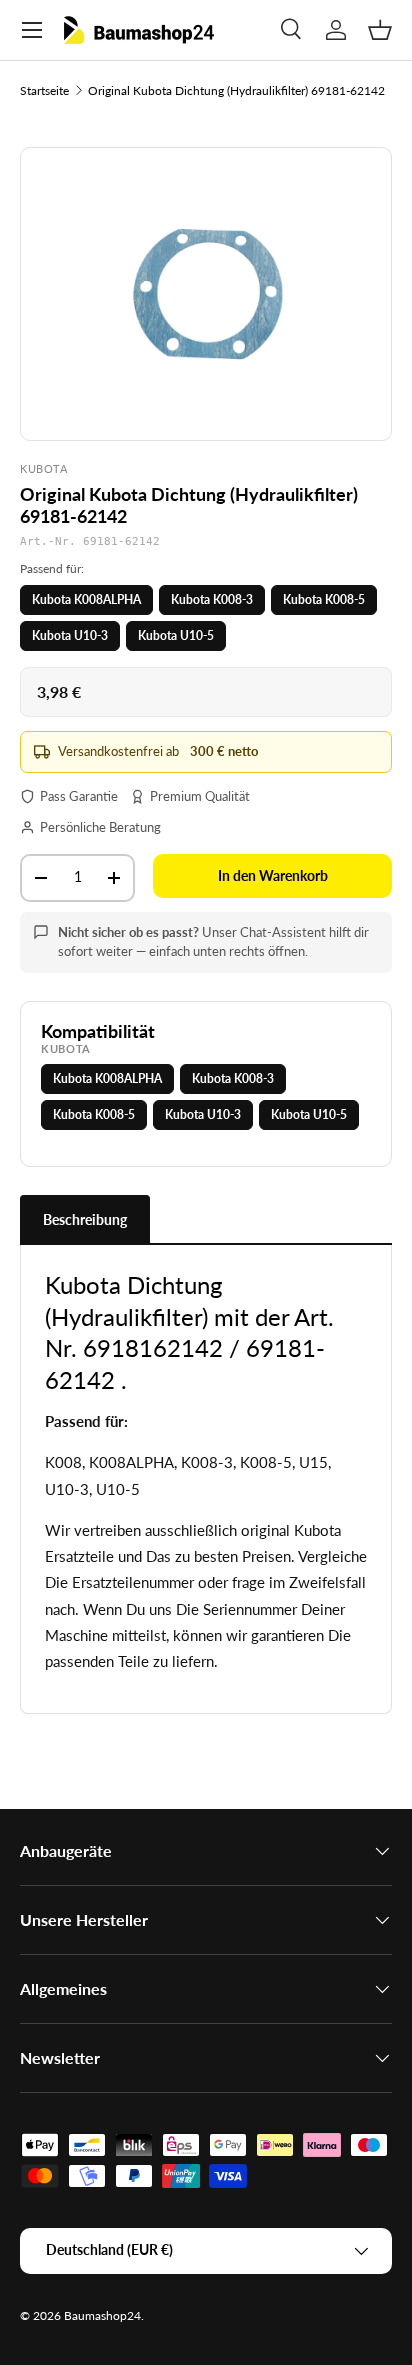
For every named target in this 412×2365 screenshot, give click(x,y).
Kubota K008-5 (324, 599)
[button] (380, 30)
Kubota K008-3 (212, 599)
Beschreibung (85, 1219)
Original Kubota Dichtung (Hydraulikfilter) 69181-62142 (236, 90)
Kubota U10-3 (70, 635)
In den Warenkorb (273, 875)
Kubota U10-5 (176, 635)
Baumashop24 (102, 2315)
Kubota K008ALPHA (86, 599)
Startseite (44, 90)
